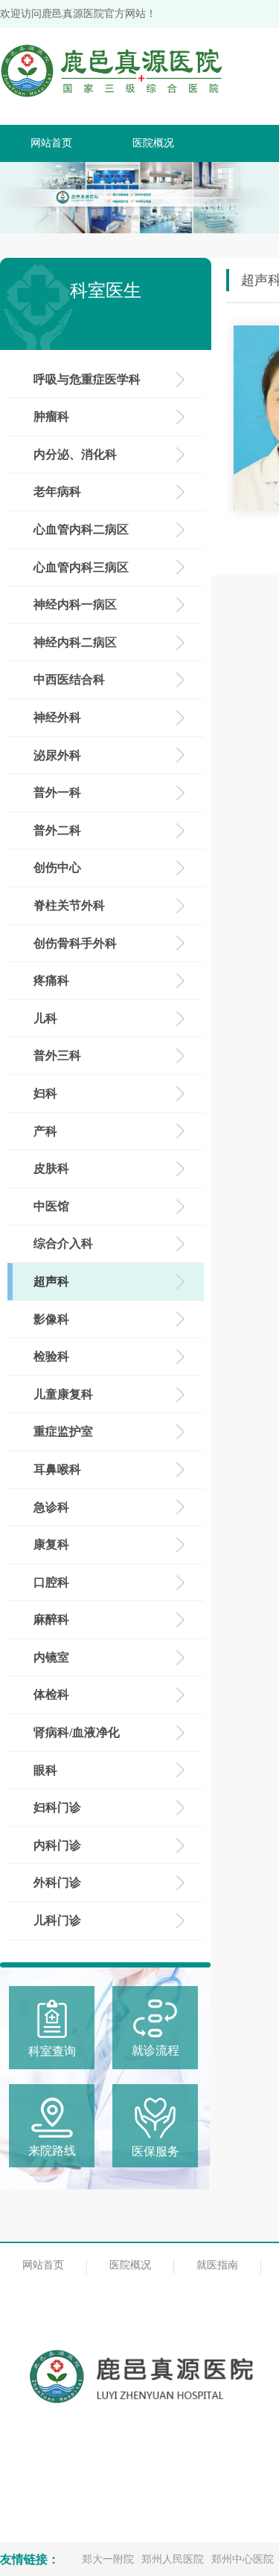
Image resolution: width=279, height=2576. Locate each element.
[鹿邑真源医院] (112, 80)
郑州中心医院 (243, 2559)
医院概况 (153, 143)
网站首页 (51, 143)
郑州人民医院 (173, 2559)
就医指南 (217, 2265)
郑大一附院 (108, 2559)
